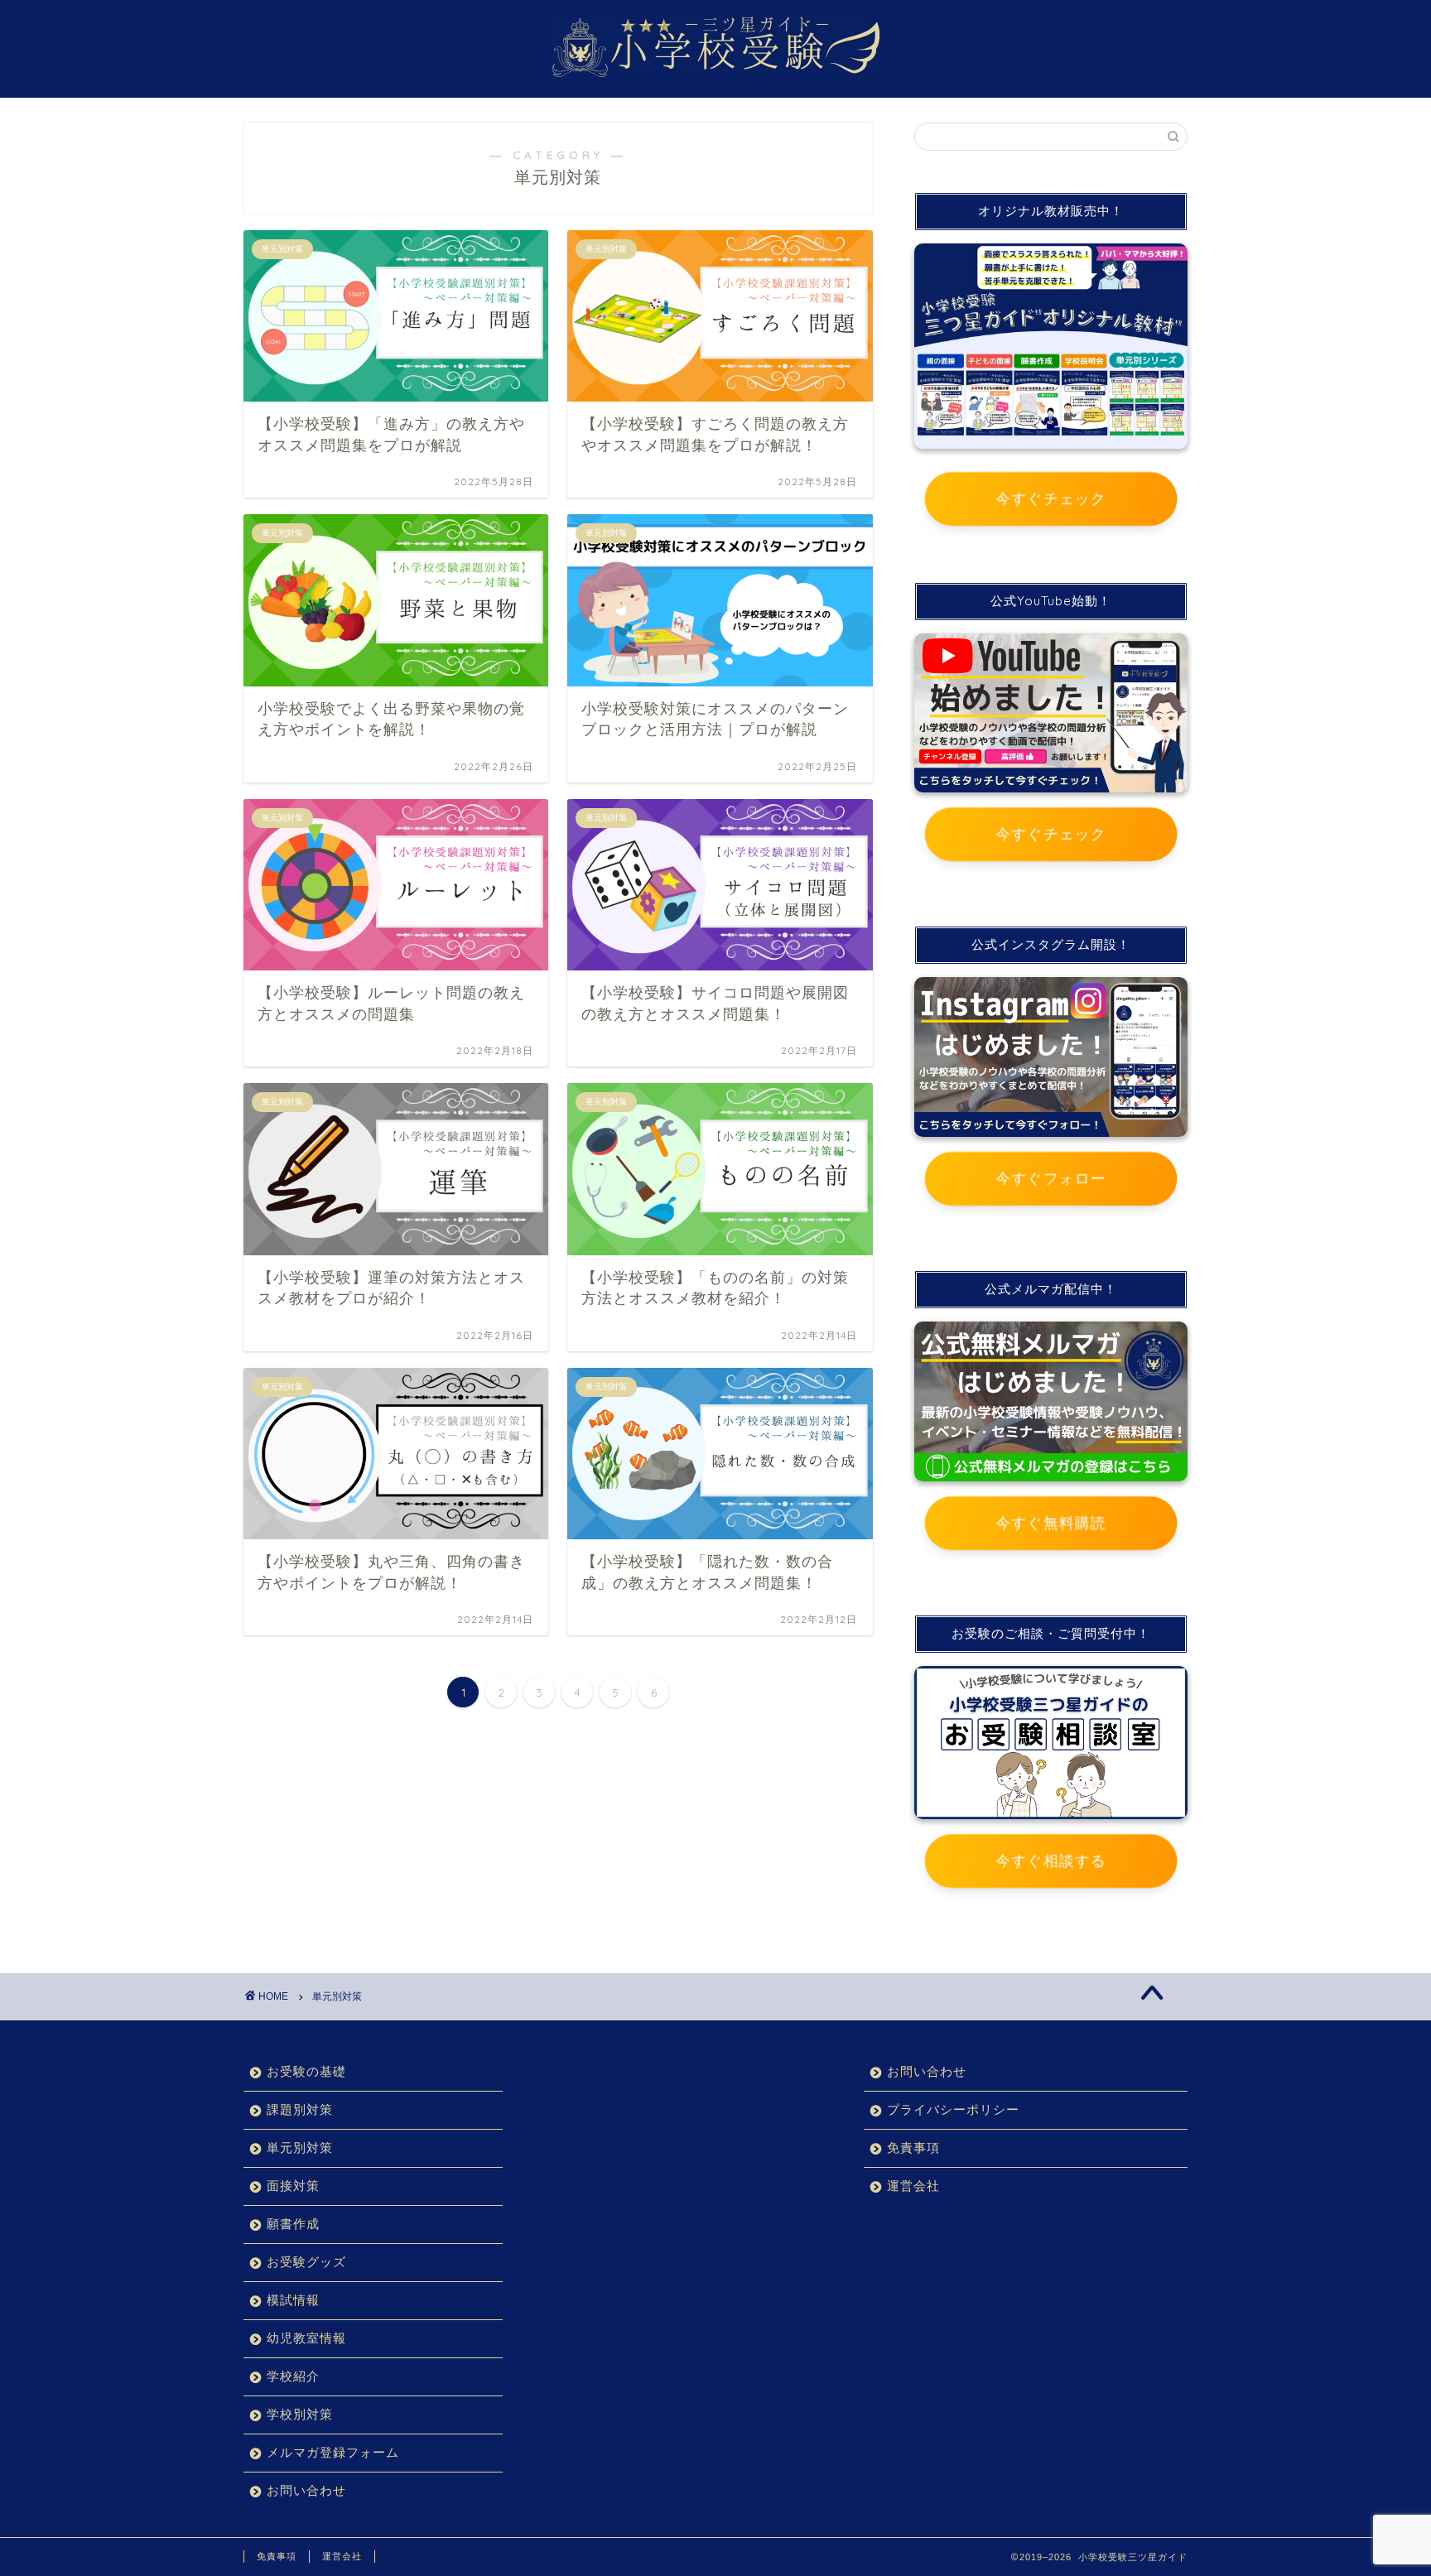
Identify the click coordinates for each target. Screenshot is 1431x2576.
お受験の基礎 (306, 2071)
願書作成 (293, 2224)
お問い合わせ (306, 2490)
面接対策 (293, 2186)
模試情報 (293, 2300)
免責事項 (913, 2147)
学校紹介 (293, 2376)
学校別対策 (300, 2414)
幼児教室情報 (306, 2338)
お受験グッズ (306, 2262)
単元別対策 (337, 1996)
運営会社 (913, 2186)
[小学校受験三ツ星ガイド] (715, 74)
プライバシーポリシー (953, 2109)
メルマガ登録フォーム (333, 2452)
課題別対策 (300, 2109)
